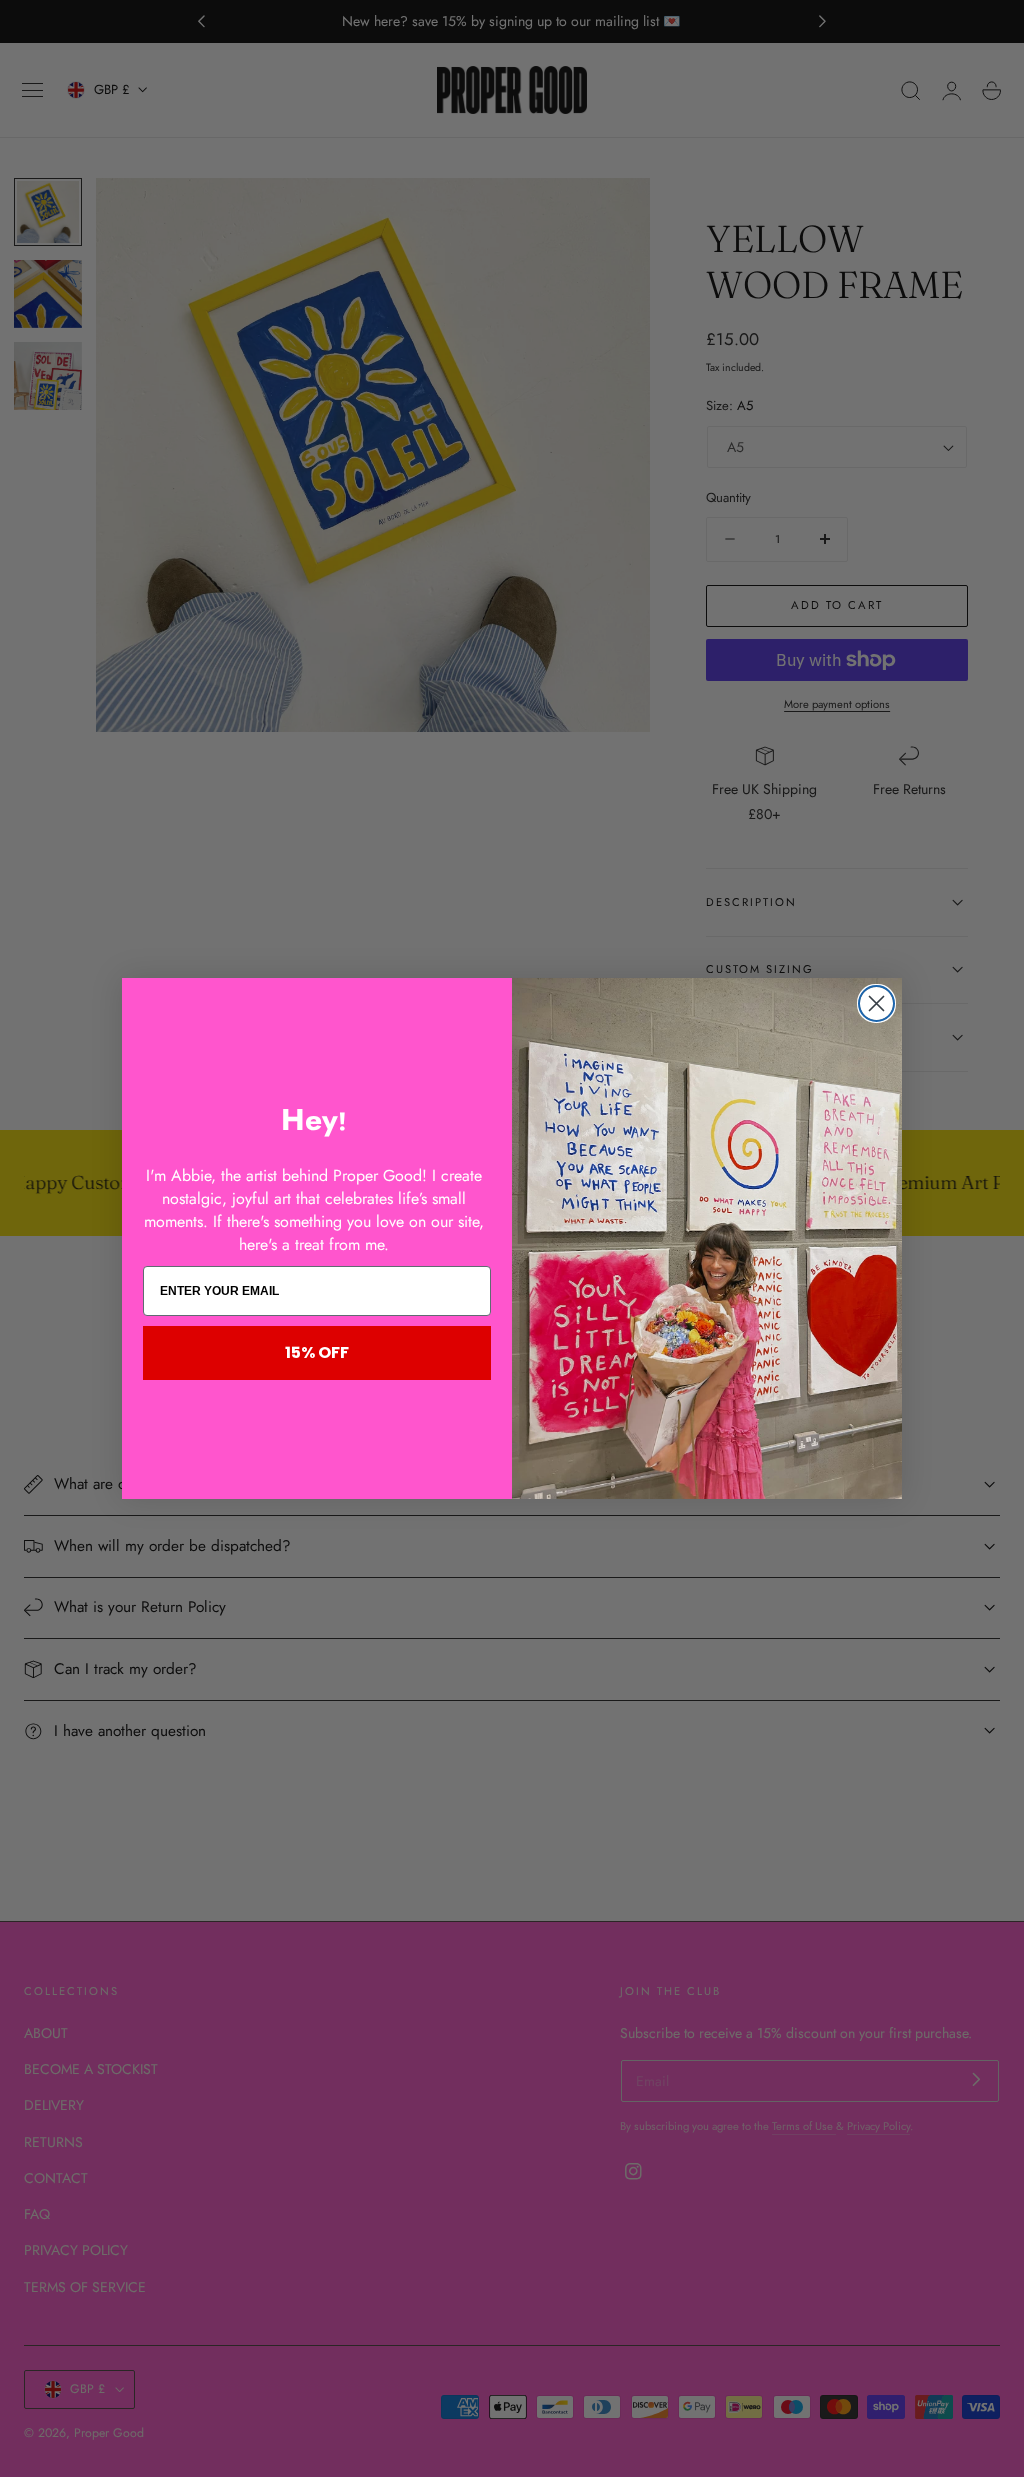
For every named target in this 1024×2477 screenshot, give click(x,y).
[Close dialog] (876, 1003)
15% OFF (317, 1352)
